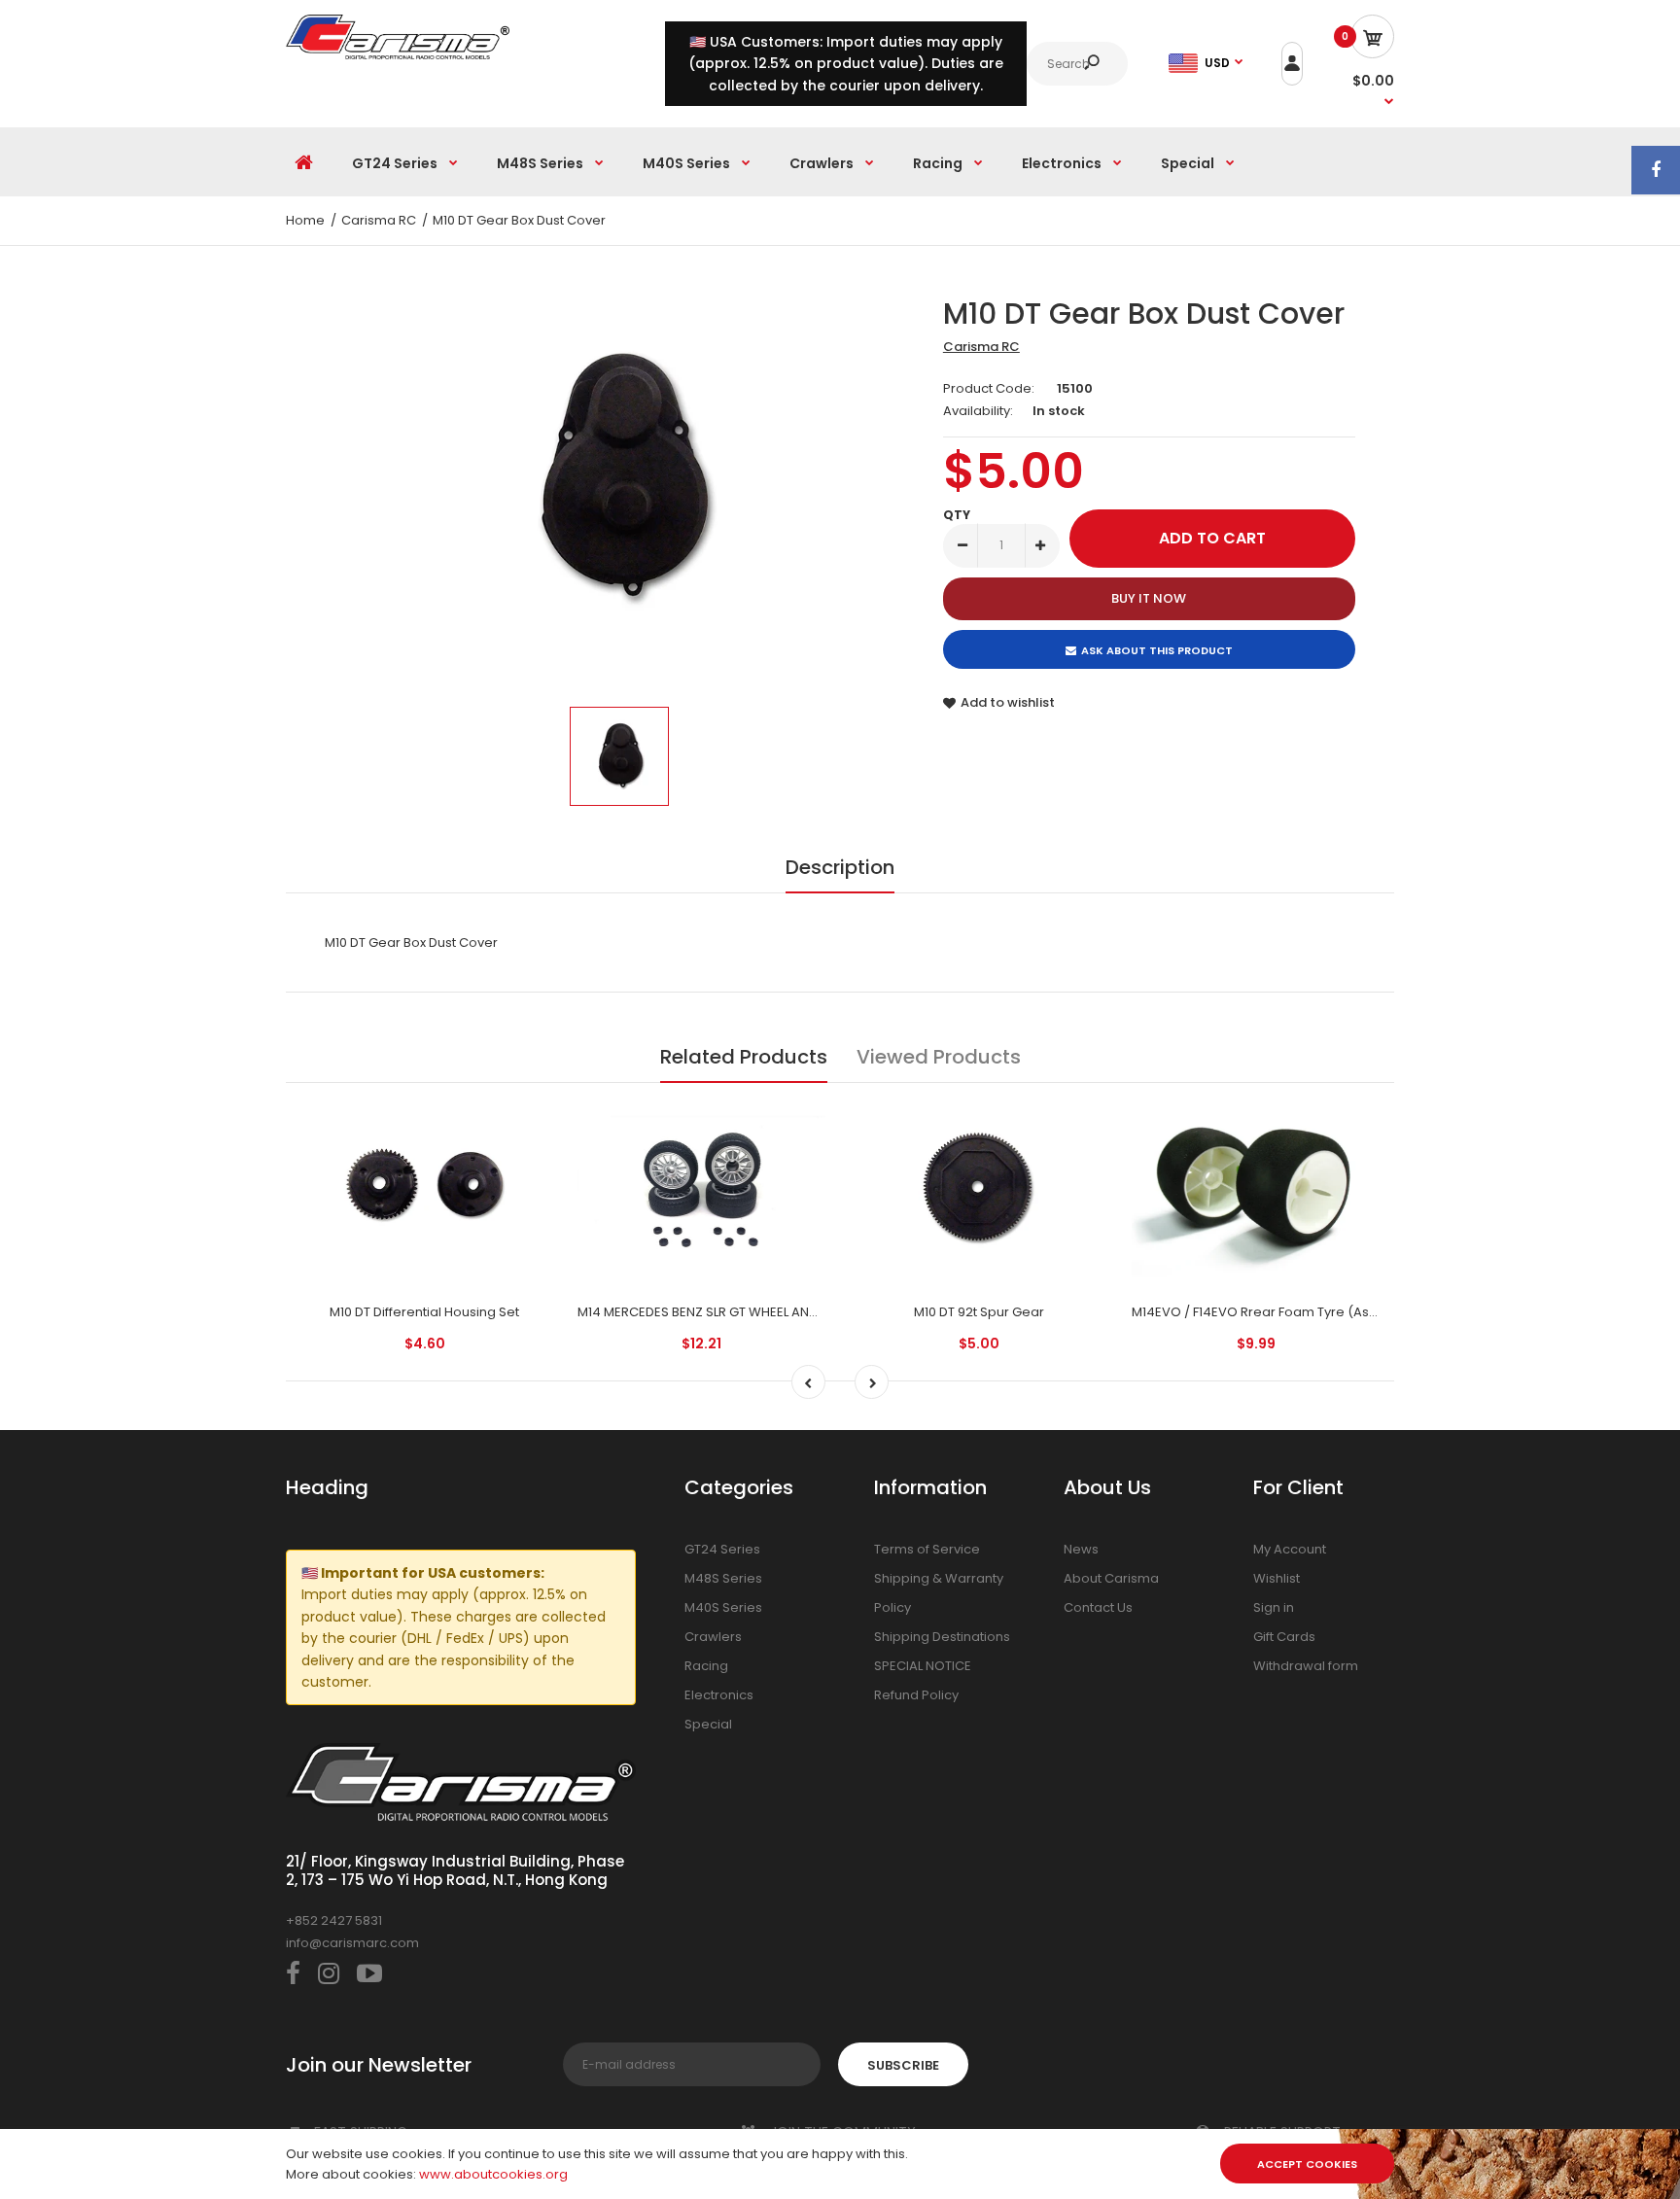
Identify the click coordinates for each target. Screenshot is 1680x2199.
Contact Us (1098, 1607)
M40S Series (723, 1607)
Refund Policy (916, 1695)
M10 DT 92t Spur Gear (979, 1312)
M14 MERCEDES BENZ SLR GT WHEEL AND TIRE (711, 1312)
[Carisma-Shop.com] (398, 55)
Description (840, 867)
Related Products (744, 1057)
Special (708, 1724)
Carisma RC (981, 347)
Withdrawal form (1306, 1666)
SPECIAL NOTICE (923, 1666)
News (1081, 1549)
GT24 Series (722, 1549)
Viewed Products (939, 1057)
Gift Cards (1284, 1637)
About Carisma (1111, 1578)
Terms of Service (927, 1549)
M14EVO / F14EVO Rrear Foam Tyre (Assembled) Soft (1295, 1312)
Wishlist (1277, 1578)
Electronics (719, 1695)
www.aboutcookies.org (493, 2174)
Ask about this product (1157, 650)
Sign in (1274, 1607)
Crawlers (713, 1637)
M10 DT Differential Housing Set (424, 1312)
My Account (1290, 1549)
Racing (706, 1666)
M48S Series (723, 1578)
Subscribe (903, 2065)
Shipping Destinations (942, 1637)
